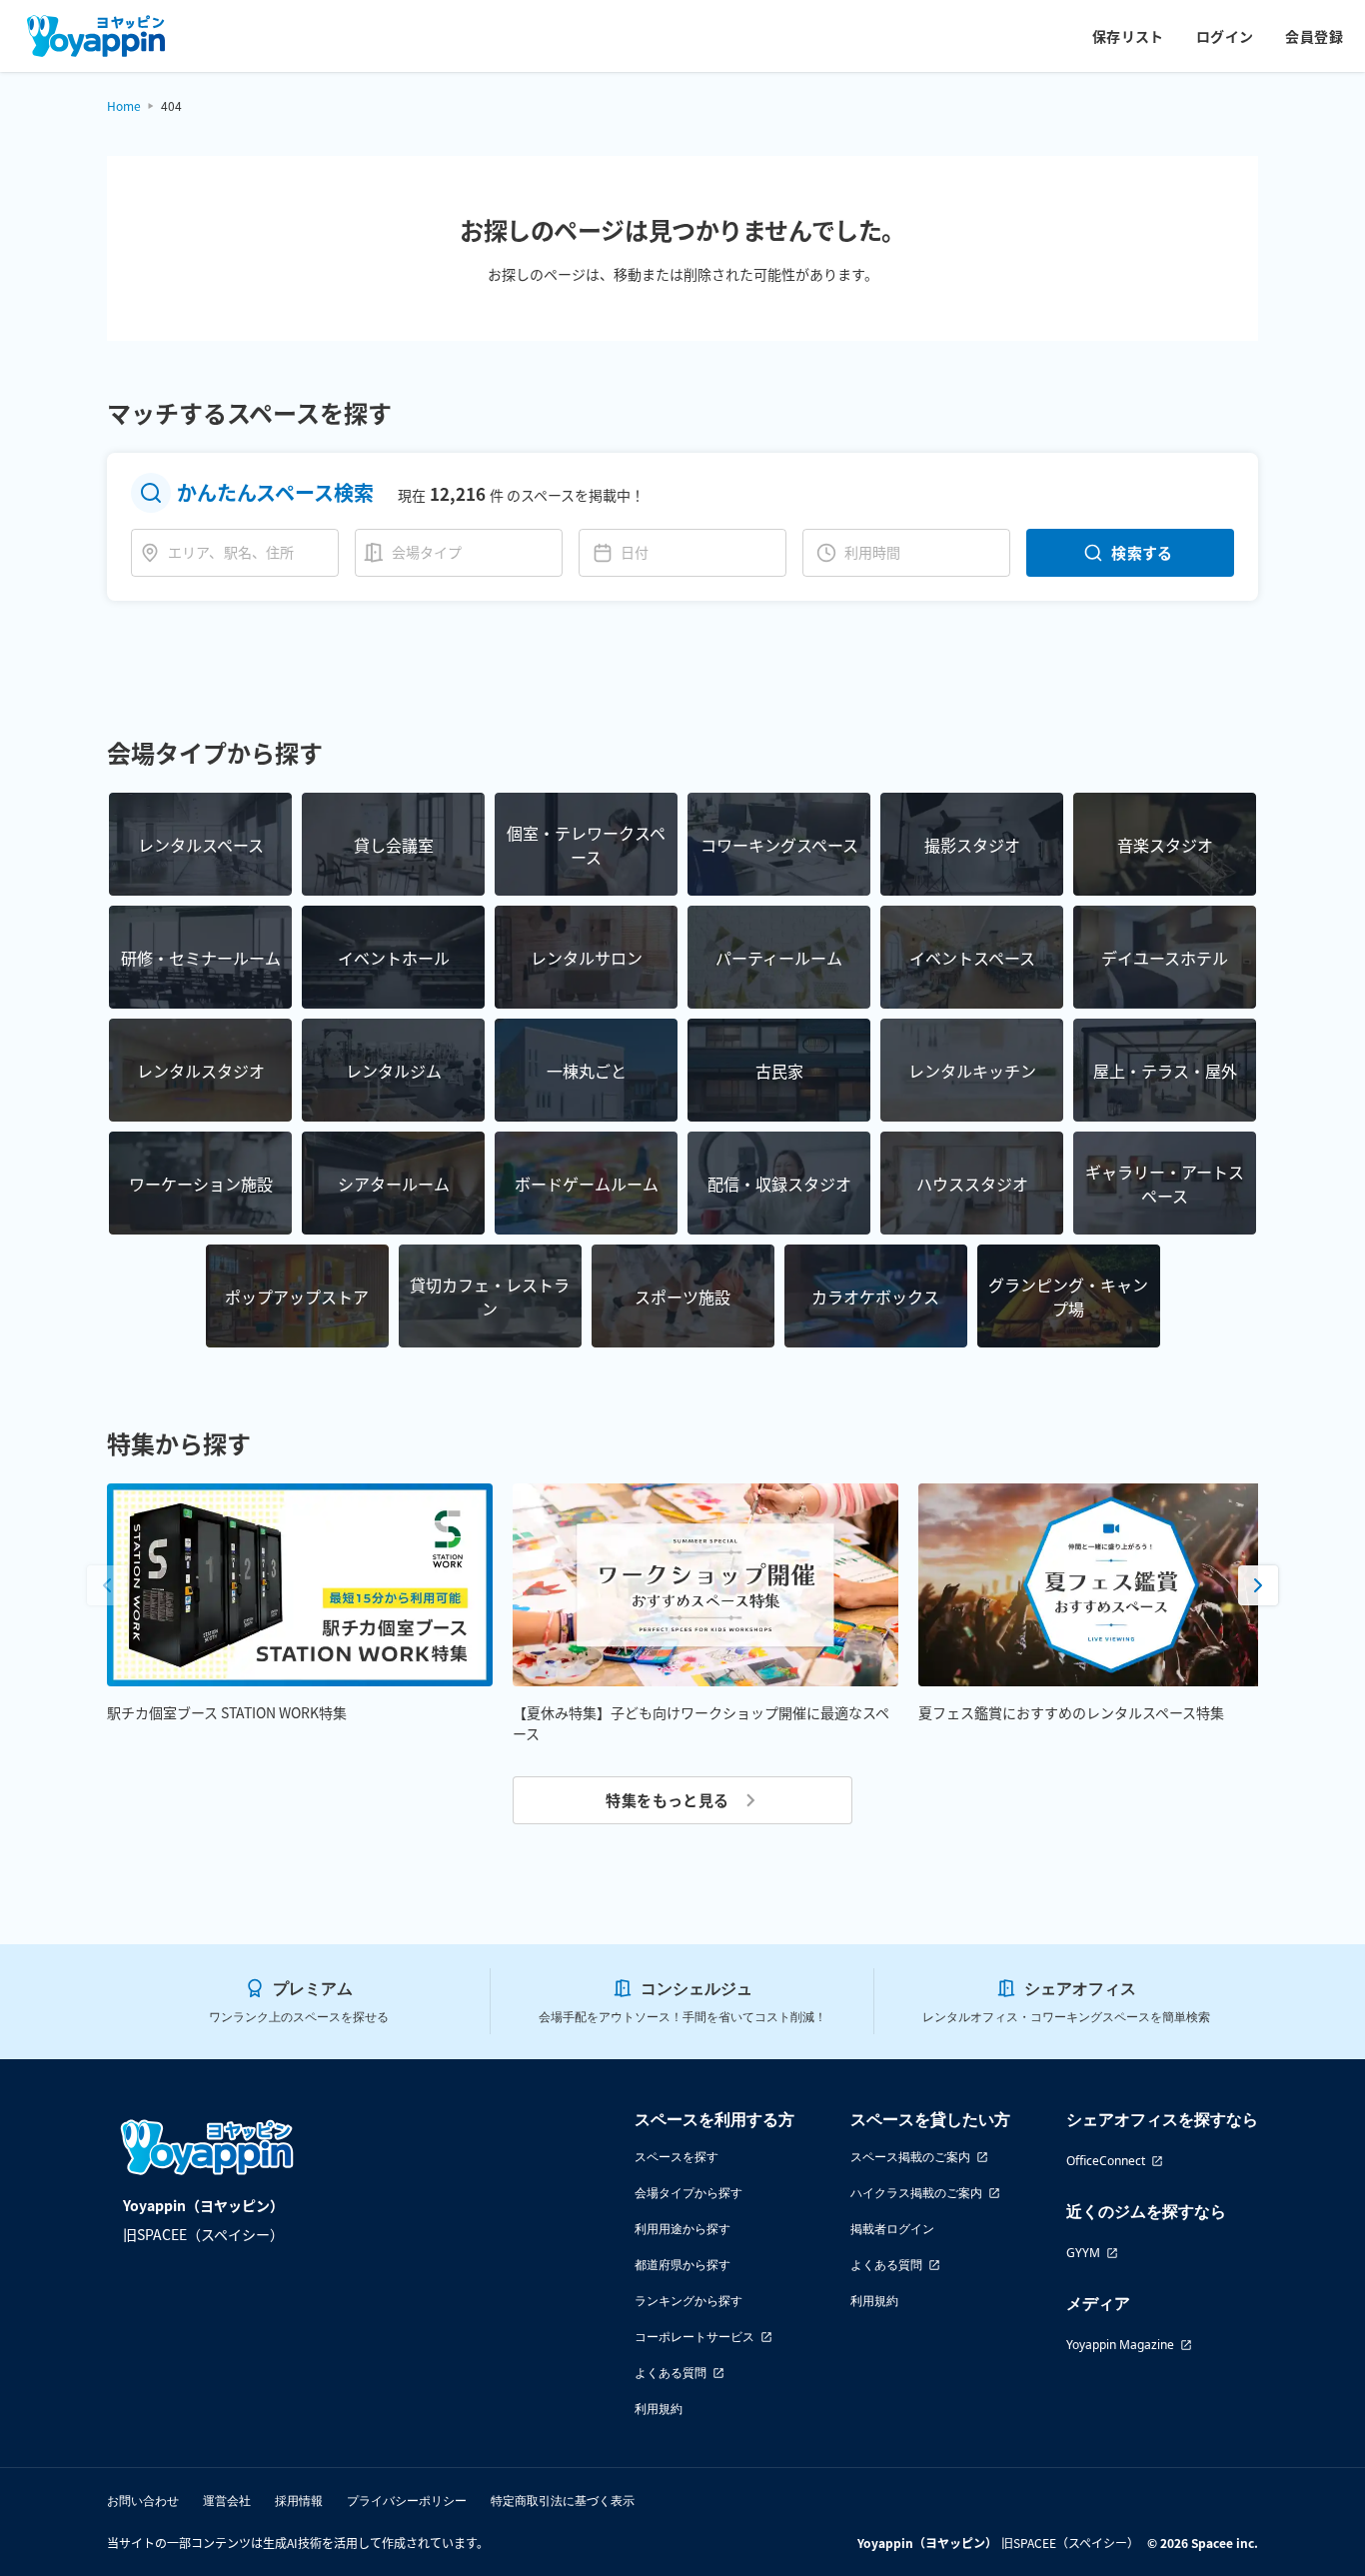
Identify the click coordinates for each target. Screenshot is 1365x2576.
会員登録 (1314, 36)
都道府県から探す (682, 2265)
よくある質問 (671, 2373)
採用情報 (299, 2501)
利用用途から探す (682, 2229)
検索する (1142, 552)
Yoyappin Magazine (1120, 2345)
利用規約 (659, 2409)
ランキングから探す (688, 2301)
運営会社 (227, 2501)
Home (124, 105)
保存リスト (1128, 36)
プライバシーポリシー (407, 2501)
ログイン (1225, 36)
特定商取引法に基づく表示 (563, 2501)
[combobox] (249, 552)
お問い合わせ (143, 2501)
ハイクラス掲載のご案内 (916, 2193)
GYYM (1083, 2253)
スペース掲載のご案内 (910, 2157)
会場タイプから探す (688, 2193)
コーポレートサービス (694, 2337)
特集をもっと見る (668, 1800)
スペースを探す (677, 2157)
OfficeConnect (1106, 2161)
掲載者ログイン (892, 2229)
